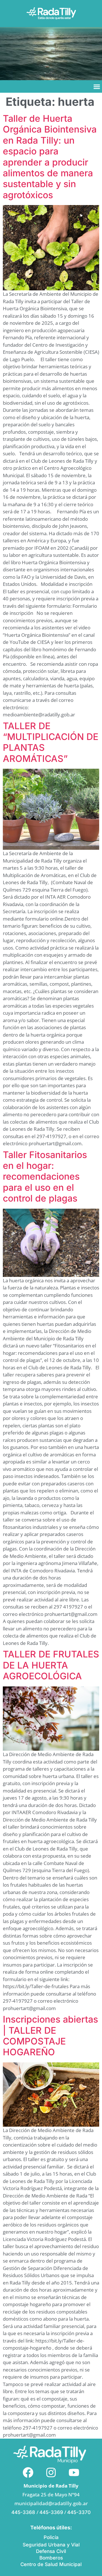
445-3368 (24, 2512)
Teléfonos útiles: (51, 2528)
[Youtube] (74, 2472)
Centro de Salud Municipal (51, 2564)
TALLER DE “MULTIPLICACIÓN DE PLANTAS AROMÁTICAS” (51, 742)
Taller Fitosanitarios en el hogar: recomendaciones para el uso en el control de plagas (45, 1177)
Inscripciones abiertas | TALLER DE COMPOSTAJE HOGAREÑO (50, 2036)
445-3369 (51, 2512)
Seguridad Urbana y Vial (51, 2545)
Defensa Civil (51, 2551)
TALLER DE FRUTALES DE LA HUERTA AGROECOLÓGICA (51, 1665)
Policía (51, 2537)
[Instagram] (51, 2472)
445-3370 (79, 2512)
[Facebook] (28, 2472)
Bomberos (51, 2558)
